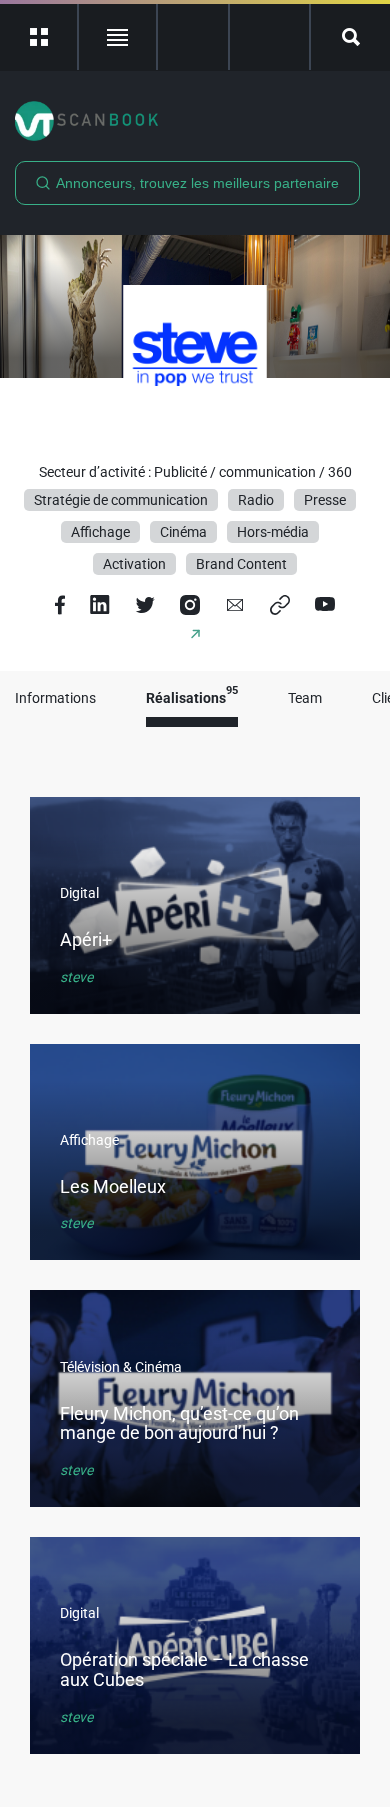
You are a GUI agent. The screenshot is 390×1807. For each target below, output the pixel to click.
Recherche (350, 37)
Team (305, 698)
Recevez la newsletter (269, 37)
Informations (55, 698)
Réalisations (192, 698)
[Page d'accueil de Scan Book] (195, 121)
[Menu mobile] (39, 37)
